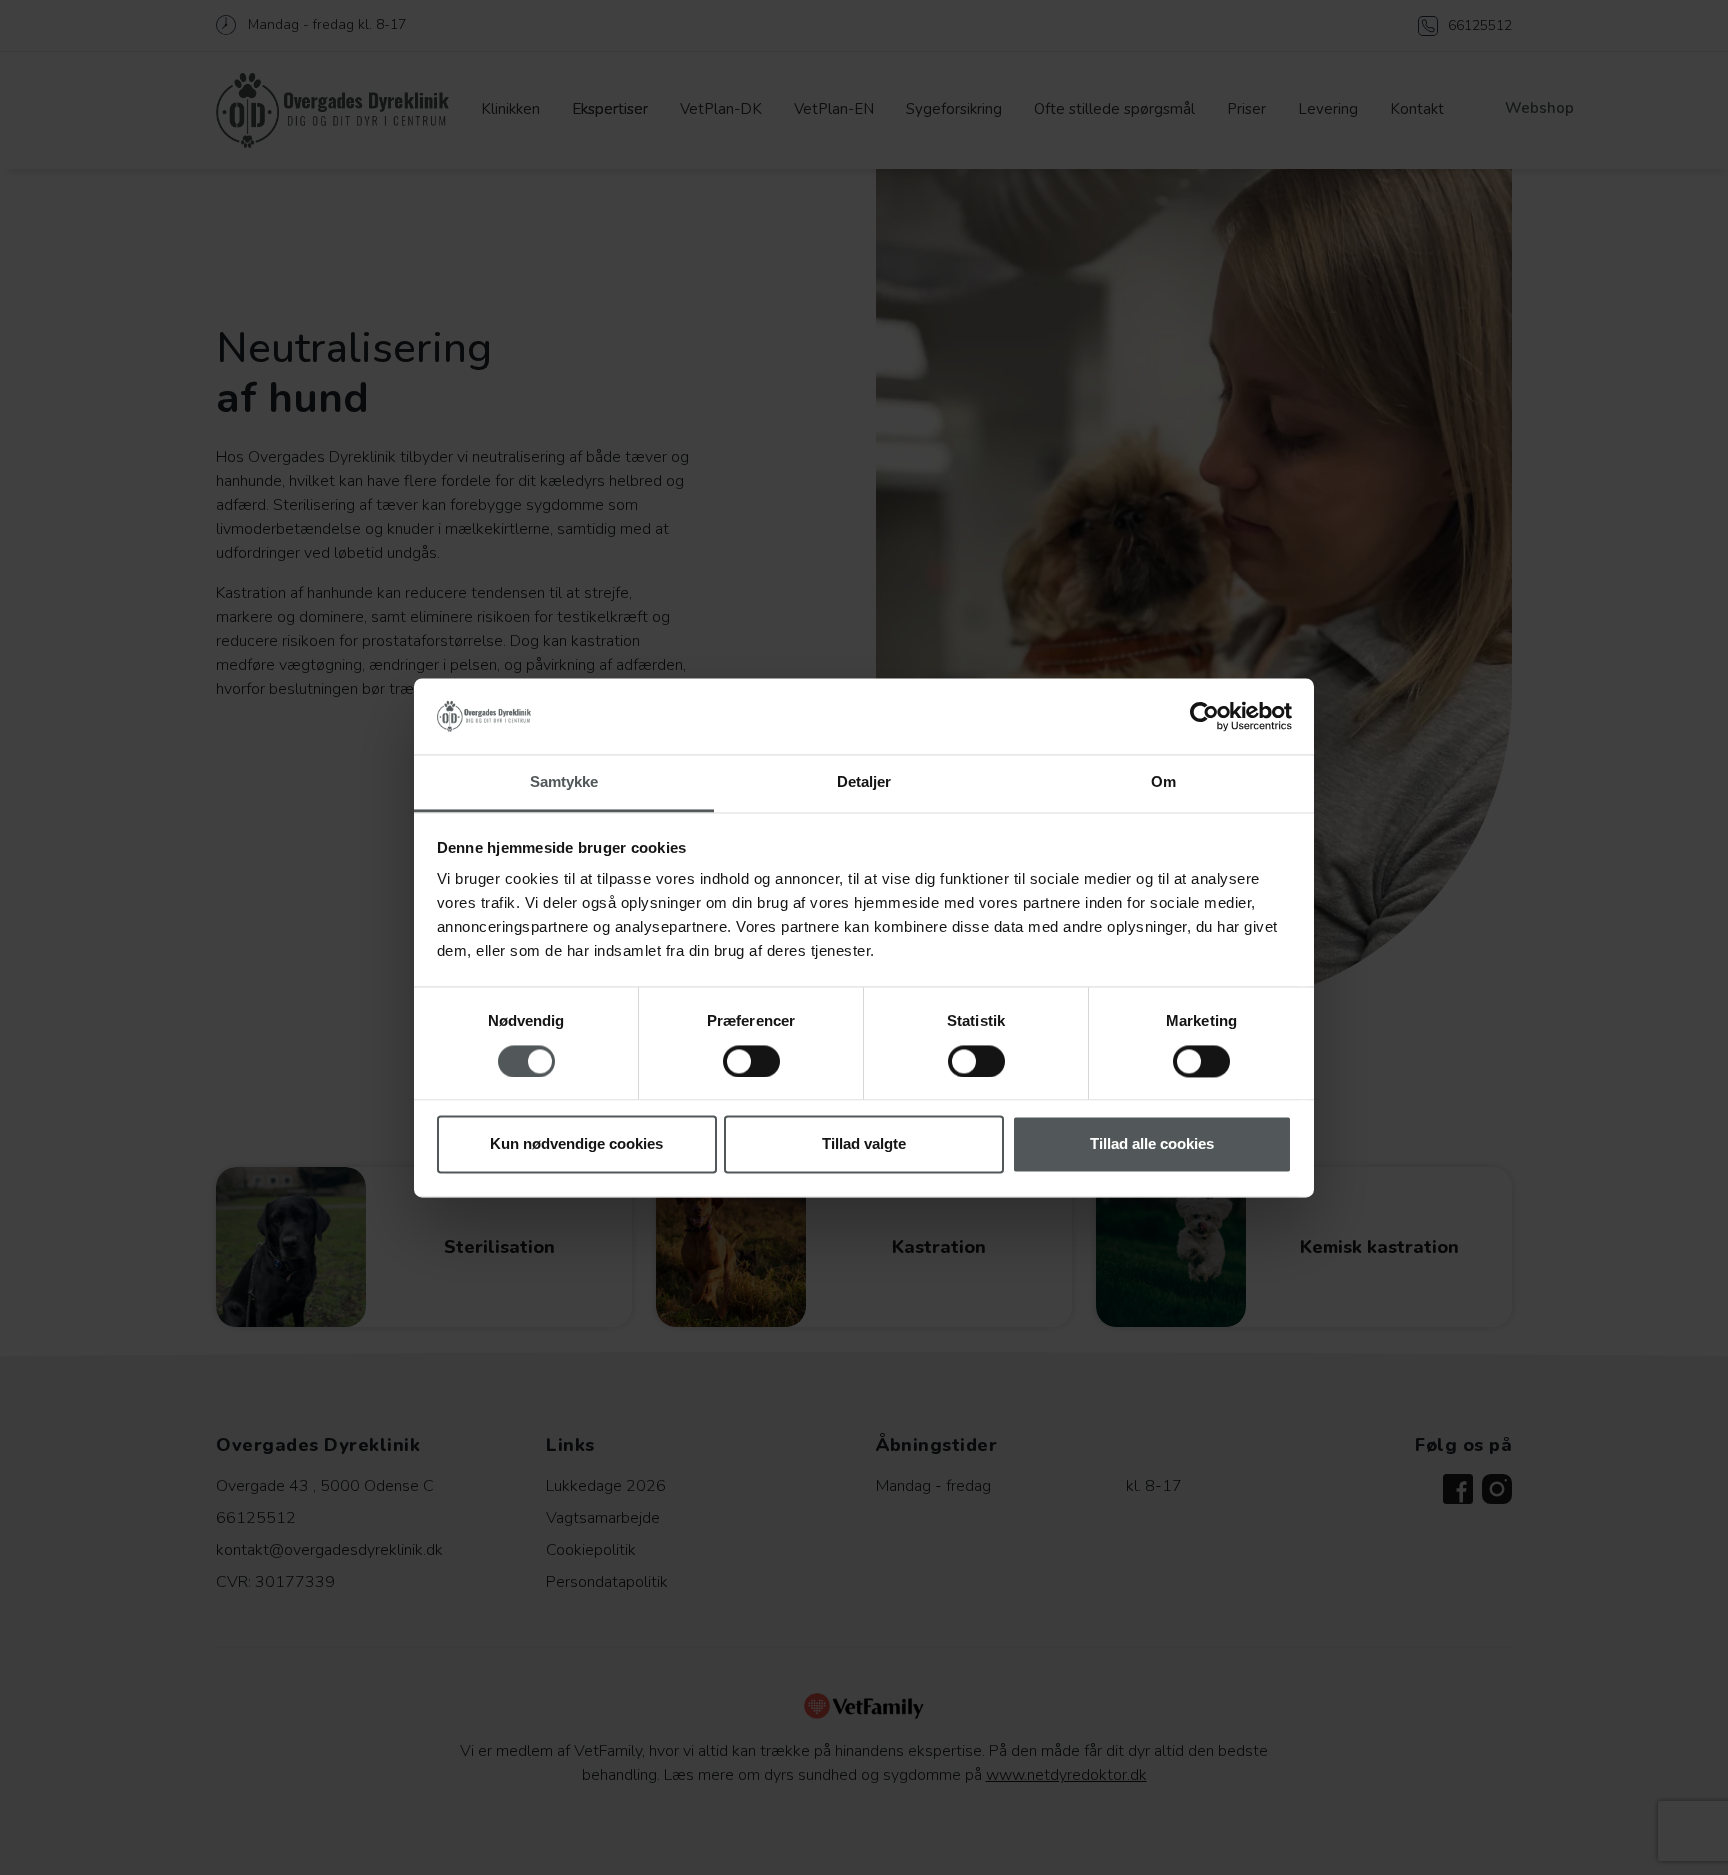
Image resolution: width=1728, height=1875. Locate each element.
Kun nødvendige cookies (576, 1144)
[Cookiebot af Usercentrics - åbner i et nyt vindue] (1204, 716)
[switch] (751, 1061)
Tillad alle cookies (1152, 1144)
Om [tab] (1163, 782)
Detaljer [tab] (864, 782)
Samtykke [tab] (564, 782)
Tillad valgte (864, 1144)
